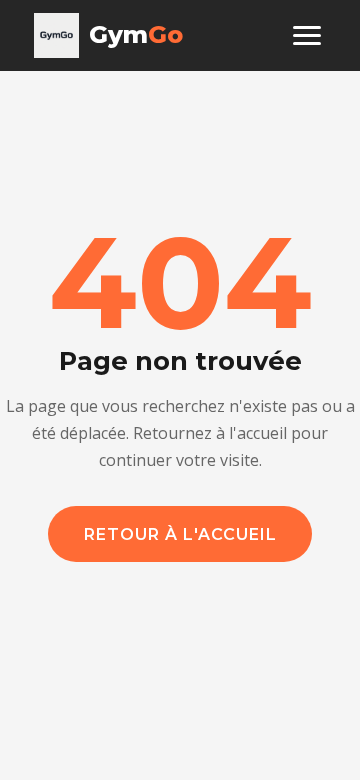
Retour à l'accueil (180, 534)
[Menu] (307, 35)
